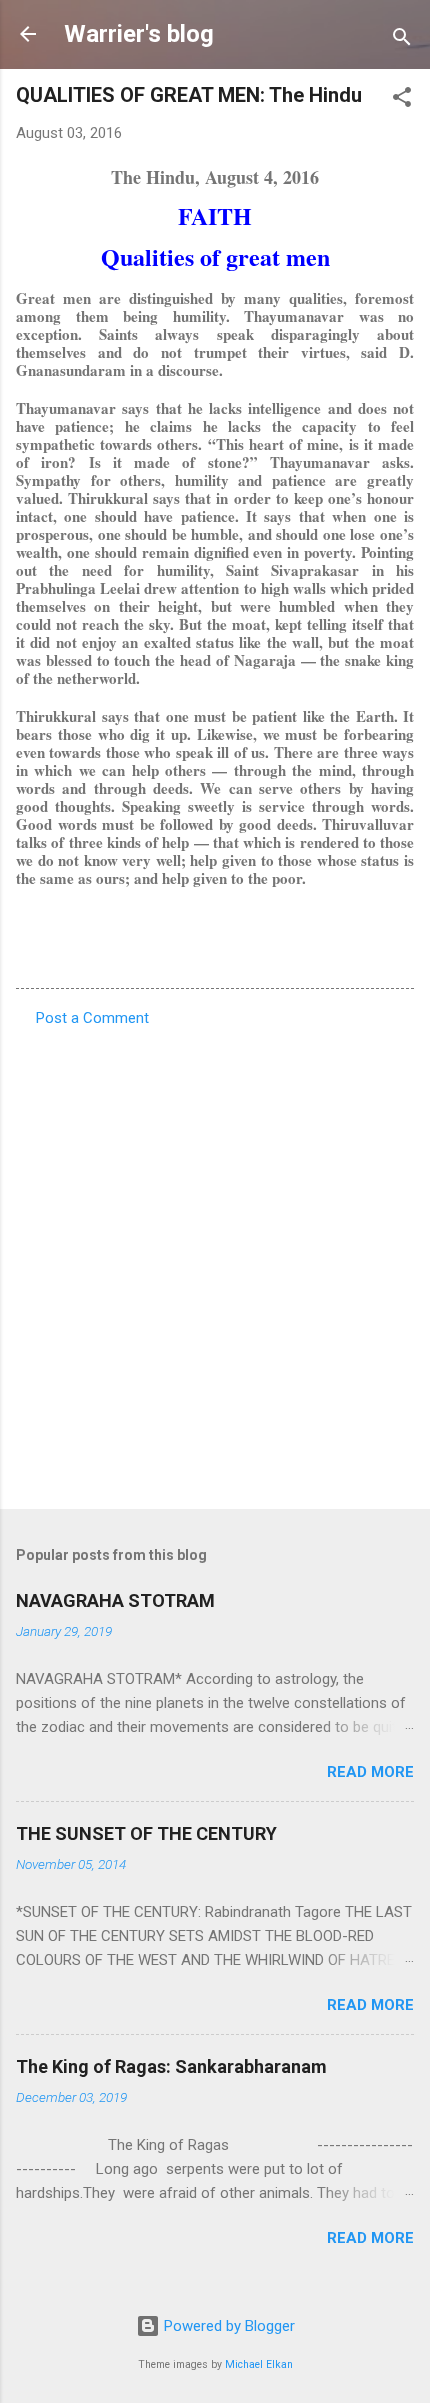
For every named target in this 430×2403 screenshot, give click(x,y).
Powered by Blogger (227, 2326)
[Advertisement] (215, 1262)
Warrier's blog (139, 34)
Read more (370, 1772)
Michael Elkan (259, 2364)
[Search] (402, 40)
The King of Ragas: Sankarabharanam (171, 2066)
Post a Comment (92, 1018)
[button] (402, 100)
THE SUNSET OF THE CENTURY (146, 1833)
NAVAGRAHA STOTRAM (115, 1600)
